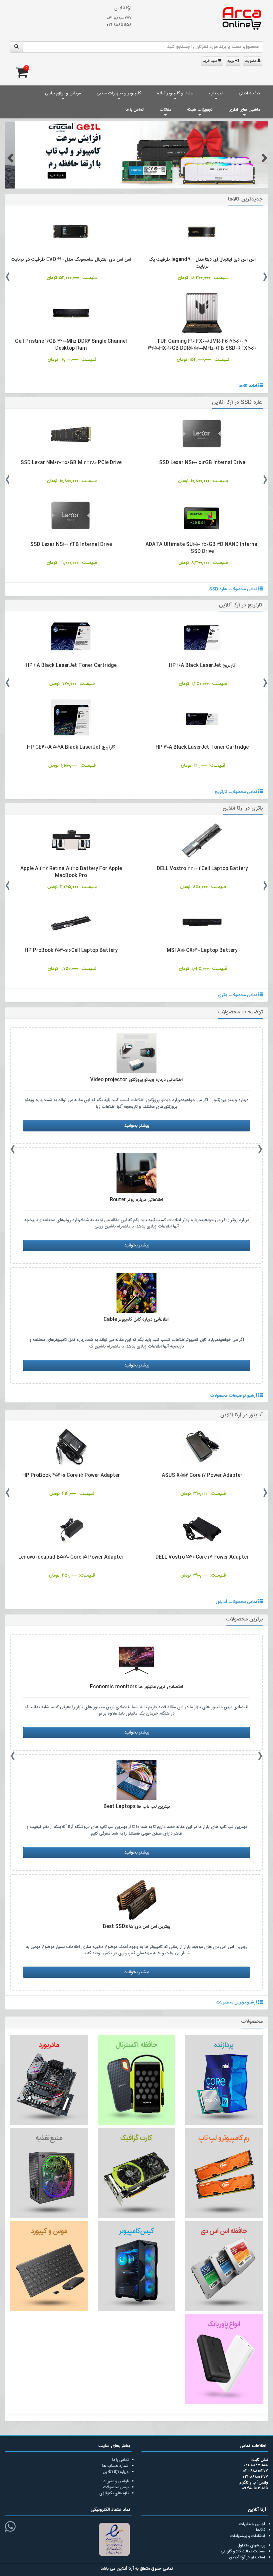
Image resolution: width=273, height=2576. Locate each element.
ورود (231, 61)
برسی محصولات (116, 2488)
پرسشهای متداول (251, 2545)
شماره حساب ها (115, 2466)
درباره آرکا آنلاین (116, 2472)
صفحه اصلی (249, 93)
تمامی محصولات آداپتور (237, 1602)
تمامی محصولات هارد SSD (234, 589)
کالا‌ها (261, 2530)
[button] (9, 158)
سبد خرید (210, 61)
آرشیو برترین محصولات (237, 2003)
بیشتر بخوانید (137, 1126)
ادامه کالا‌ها (249, 386)
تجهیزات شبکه (200, 110)
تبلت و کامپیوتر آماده (175, 93)
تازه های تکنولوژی (114, 2494)
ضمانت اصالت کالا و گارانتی (243, 2551)
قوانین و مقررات (116, 2482)
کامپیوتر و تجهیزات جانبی (119, 93)
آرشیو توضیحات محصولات (234, 1396)
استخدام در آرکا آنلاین (247, 2557)
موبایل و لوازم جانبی (63, 93)
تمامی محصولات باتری (238, 995)
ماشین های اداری (244, 110)
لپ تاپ (216, 93)
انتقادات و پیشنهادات (248, 2536)
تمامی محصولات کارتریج (237, 792)
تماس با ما (135, 110)
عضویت (251, 61)
